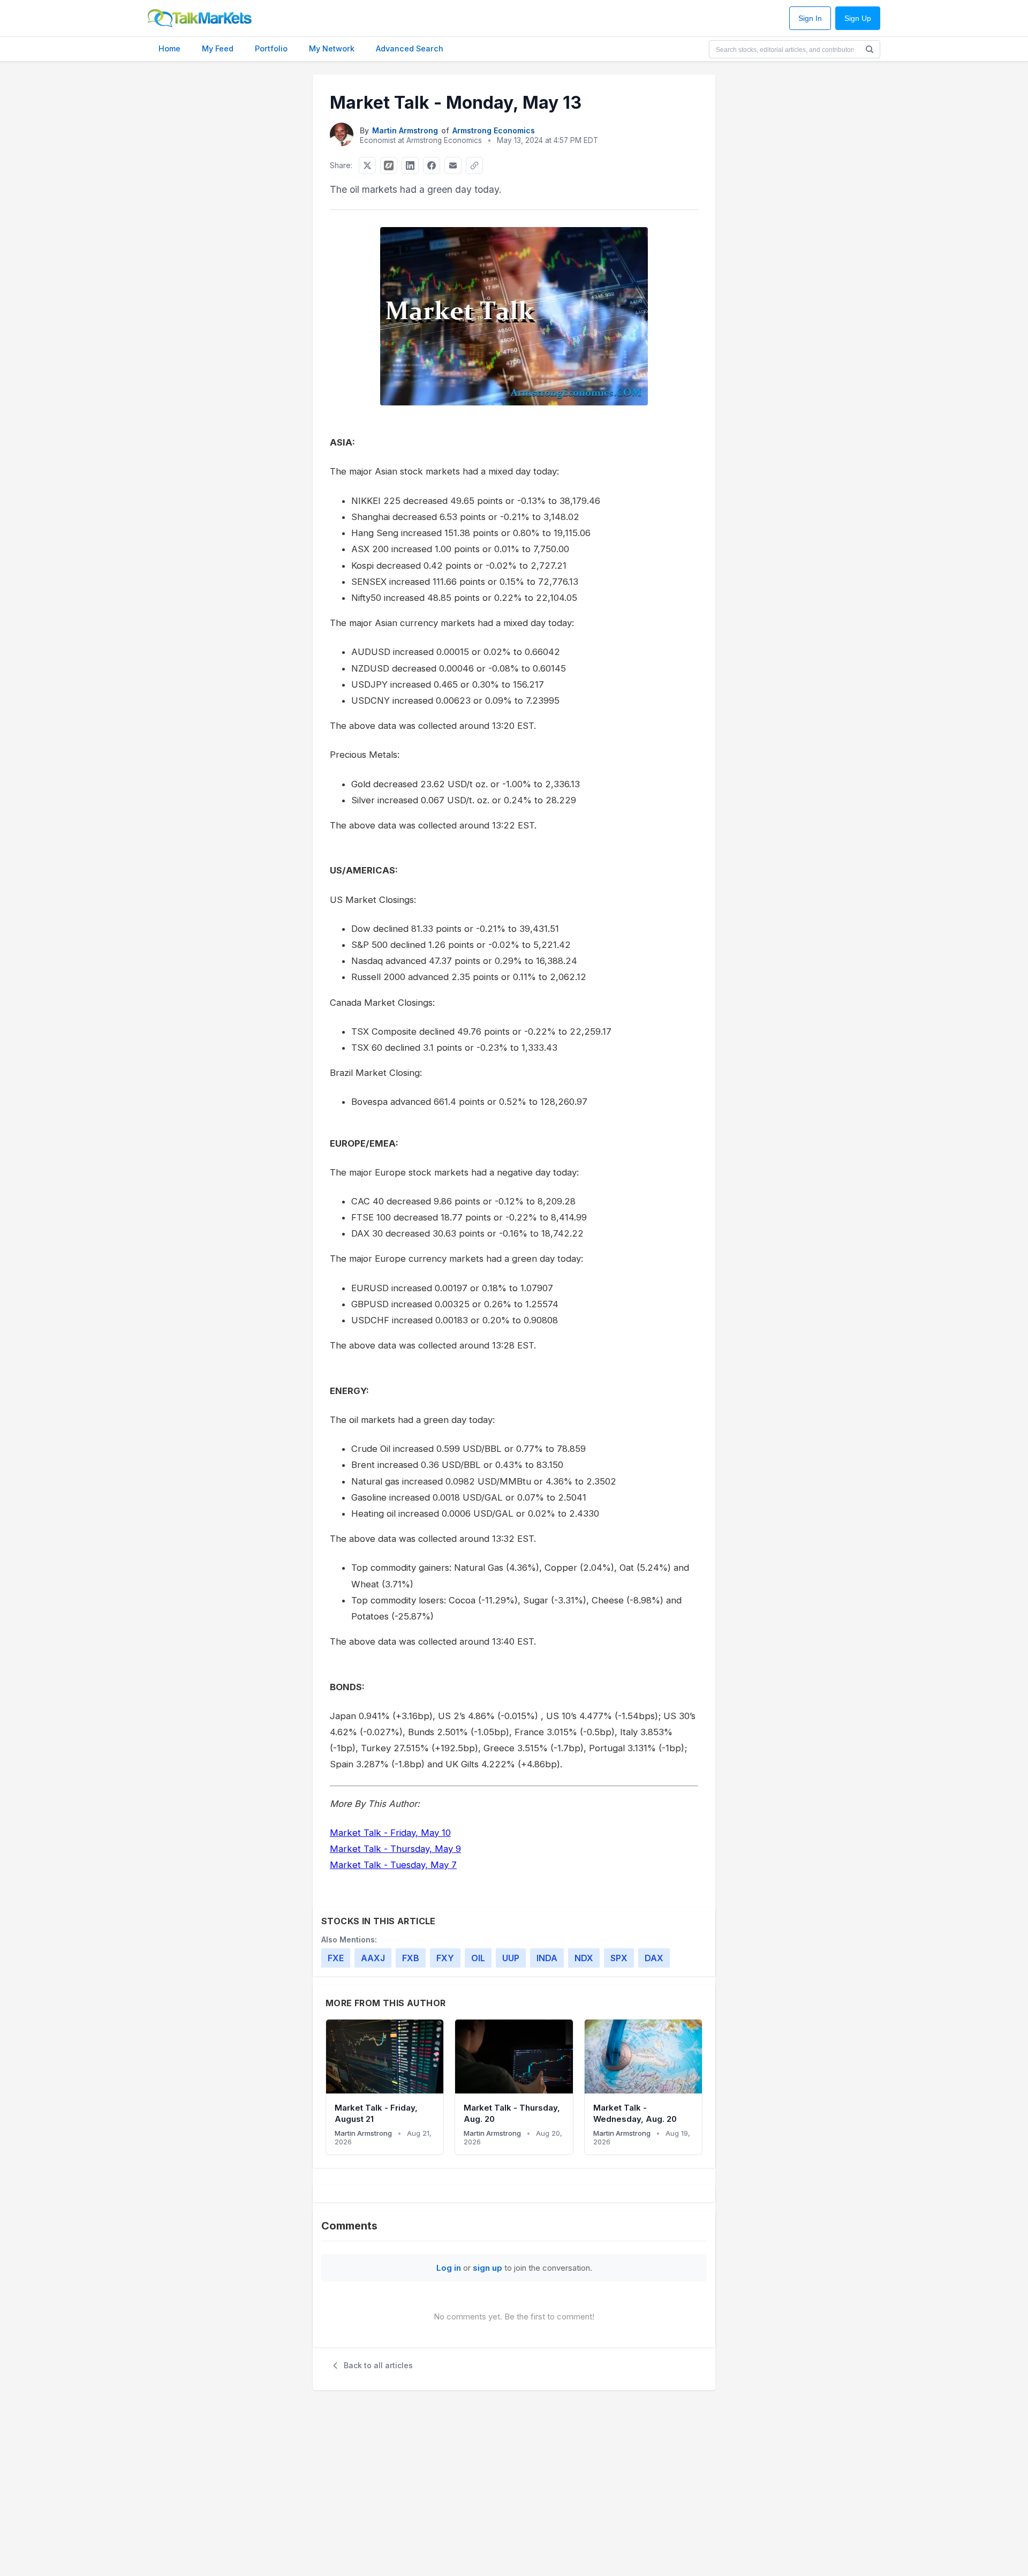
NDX (584, 1958)
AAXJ (373, 1958)
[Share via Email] (453, 165)
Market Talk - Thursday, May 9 (395, 1849)
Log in (449, 2268)
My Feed (218, 48)
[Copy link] (474, 165)
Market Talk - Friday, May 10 (390, 1833)
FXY (445, 1958)
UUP (511, 1958)
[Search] (870, 49)
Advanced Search (410, 48)
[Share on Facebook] (432, 165)
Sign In (810, 18)
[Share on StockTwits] (389, 165)
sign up (487, 2268)
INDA (547, 1958)
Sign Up (858, 18)
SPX (619, 1958)
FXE (336, 1958)
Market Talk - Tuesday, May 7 (393, 1865)
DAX (654, 1958)
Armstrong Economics (494, 130)
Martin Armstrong (405, 130)
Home (169, 48)
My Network (332, 48)
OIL (478, 1958)
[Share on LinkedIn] (410, 165)
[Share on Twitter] (367, 165)
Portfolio (271, 48)
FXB (411, 1958)
